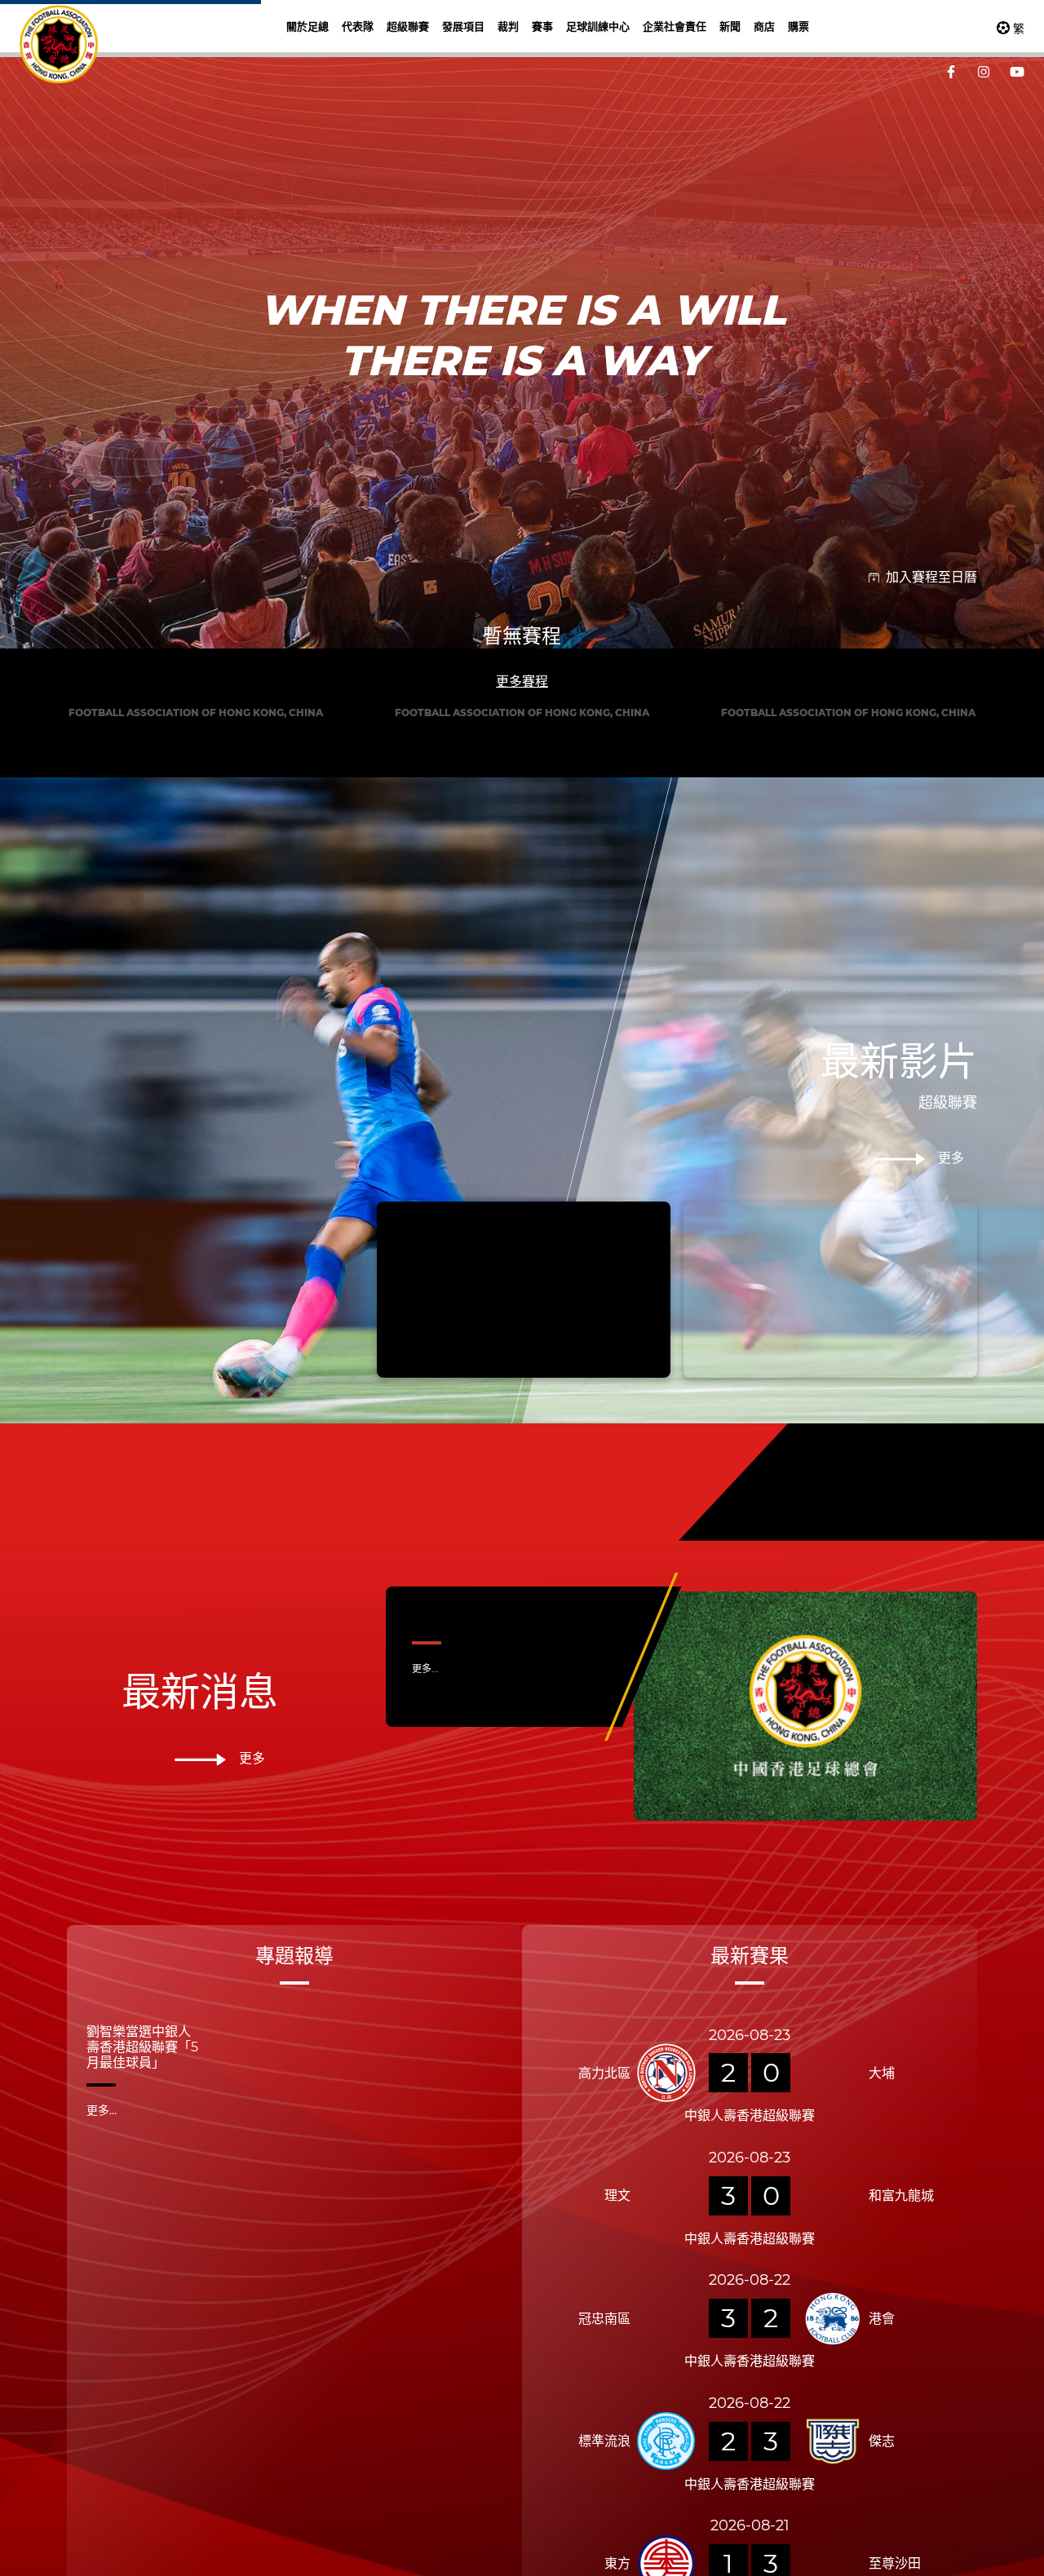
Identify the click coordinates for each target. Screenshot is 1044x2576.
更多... (425, 2175)
